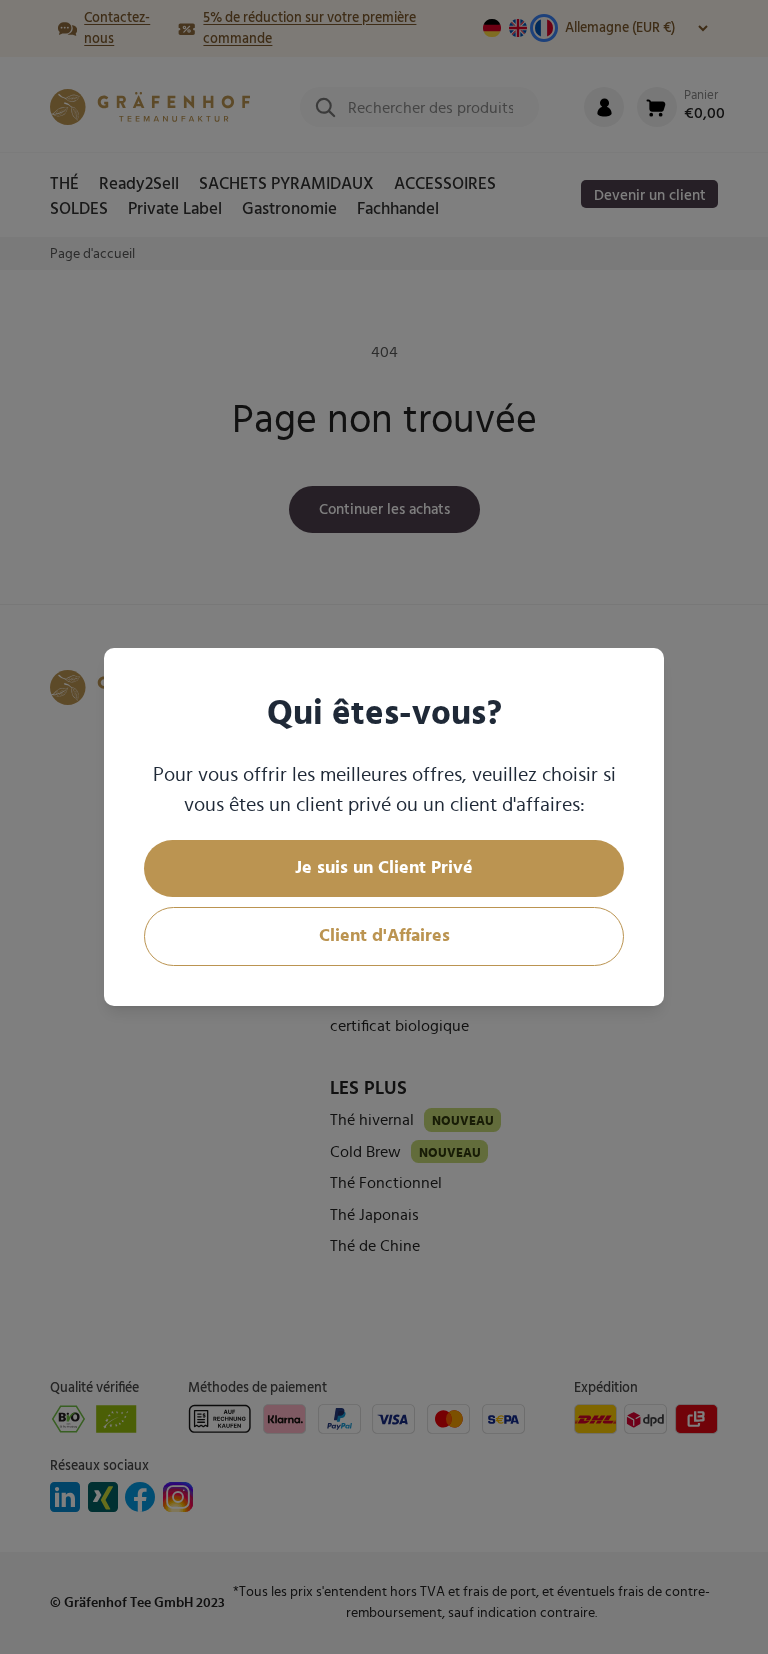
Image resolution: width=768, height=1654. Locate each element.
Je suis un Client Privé (384, 868)
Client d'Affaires (384, 936)
